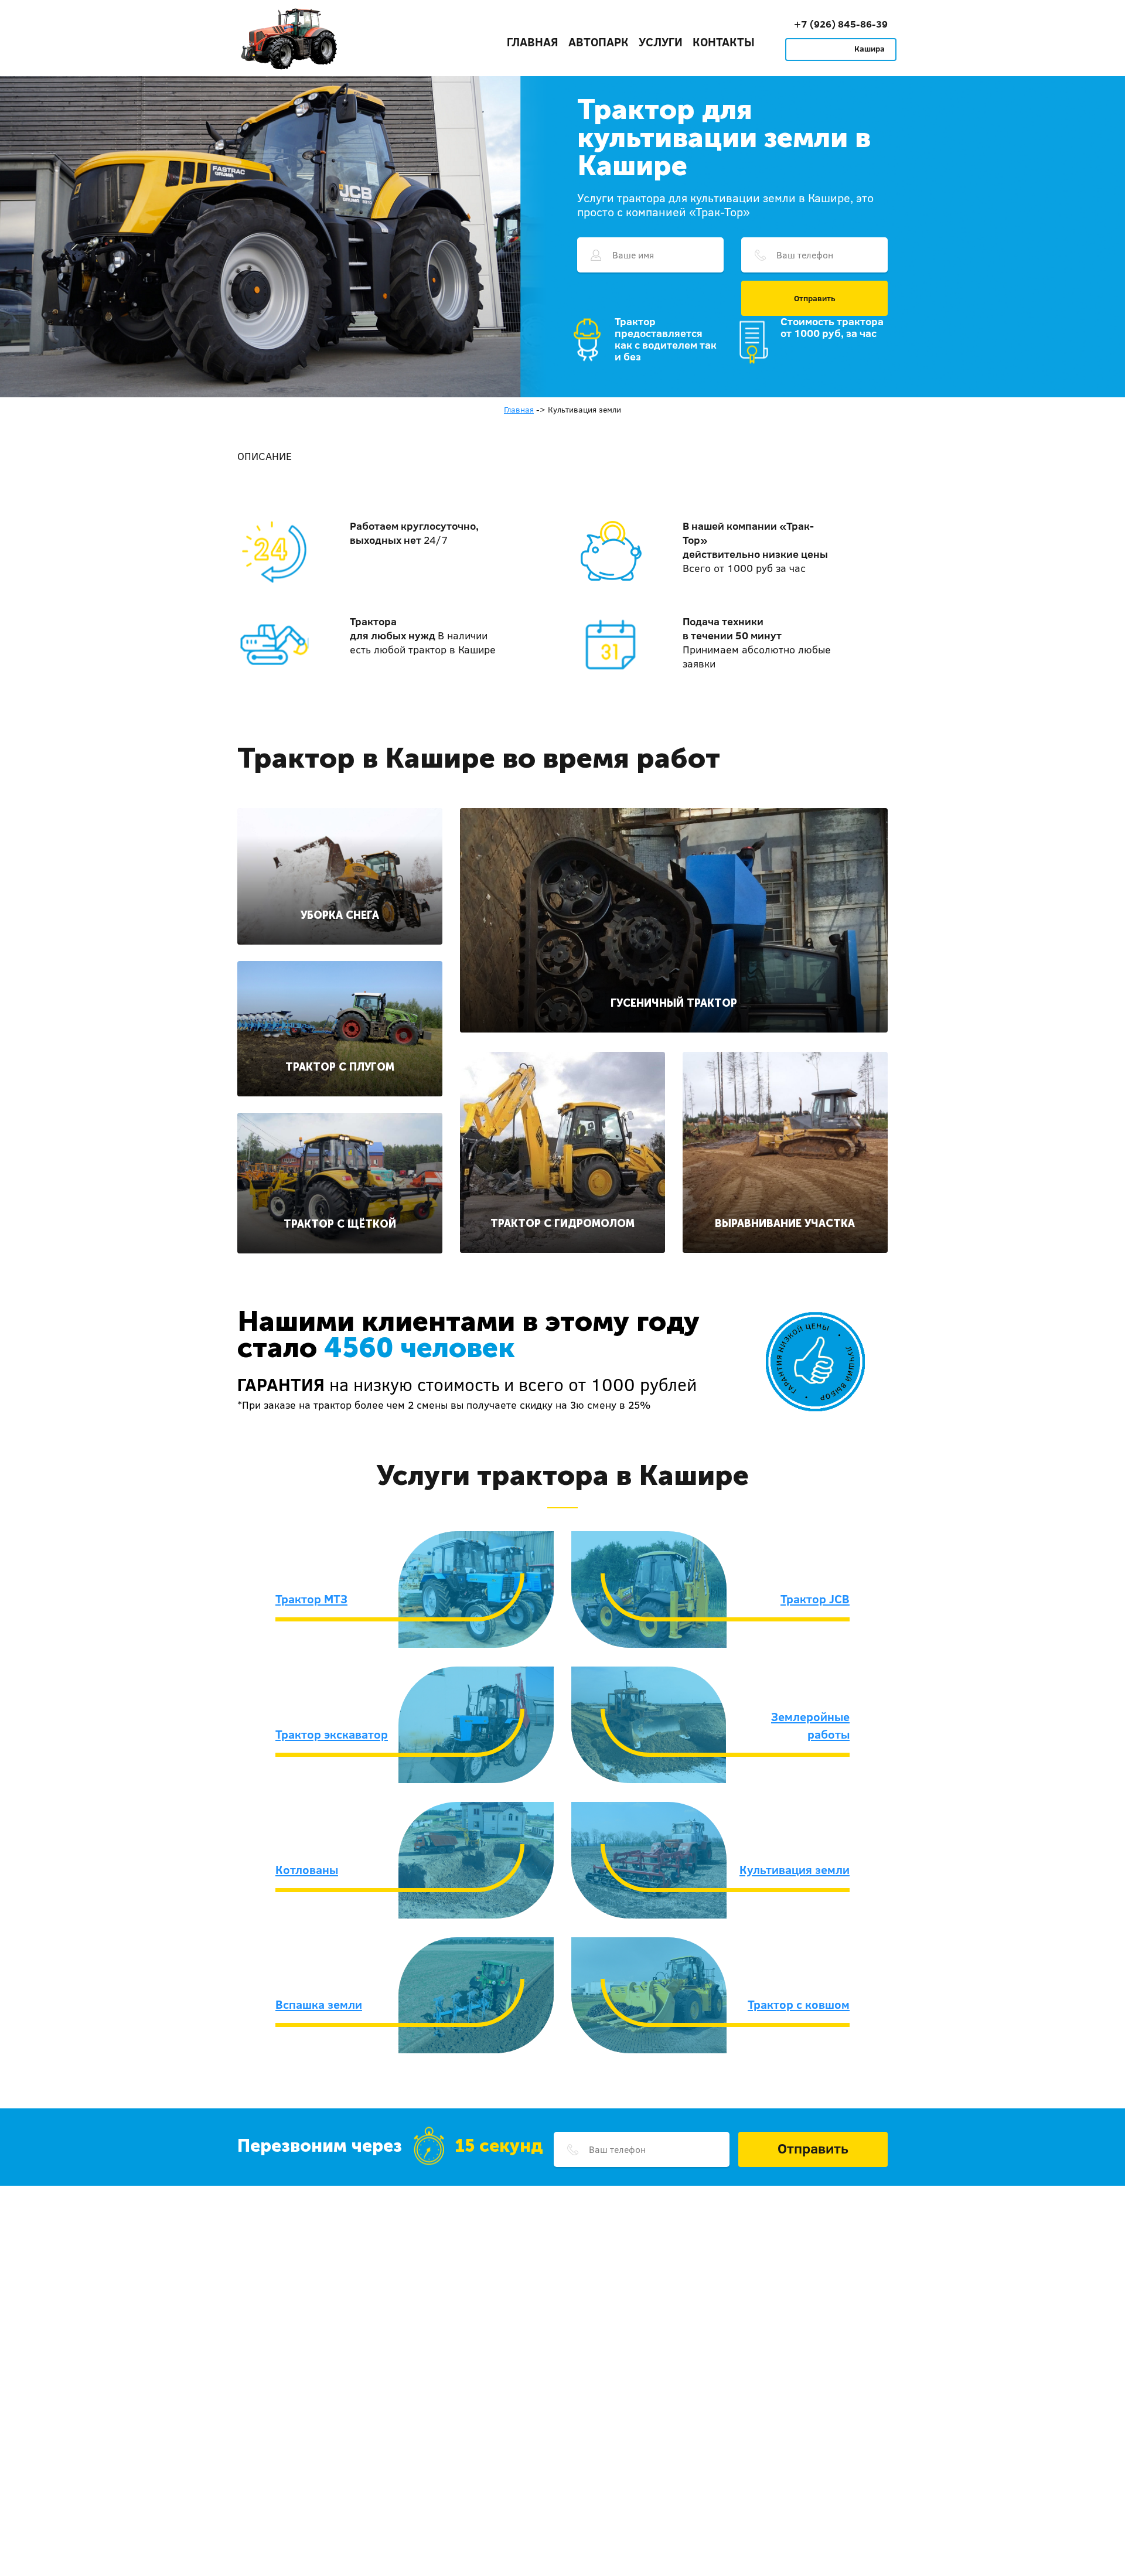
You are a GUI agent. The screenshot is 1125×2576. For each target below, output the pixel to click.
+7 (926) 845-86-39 (841, 24)
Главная (533, 42)
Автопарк (599, 42)
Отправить (815, 298)
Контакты (724, 42)
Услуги (661, 42)
